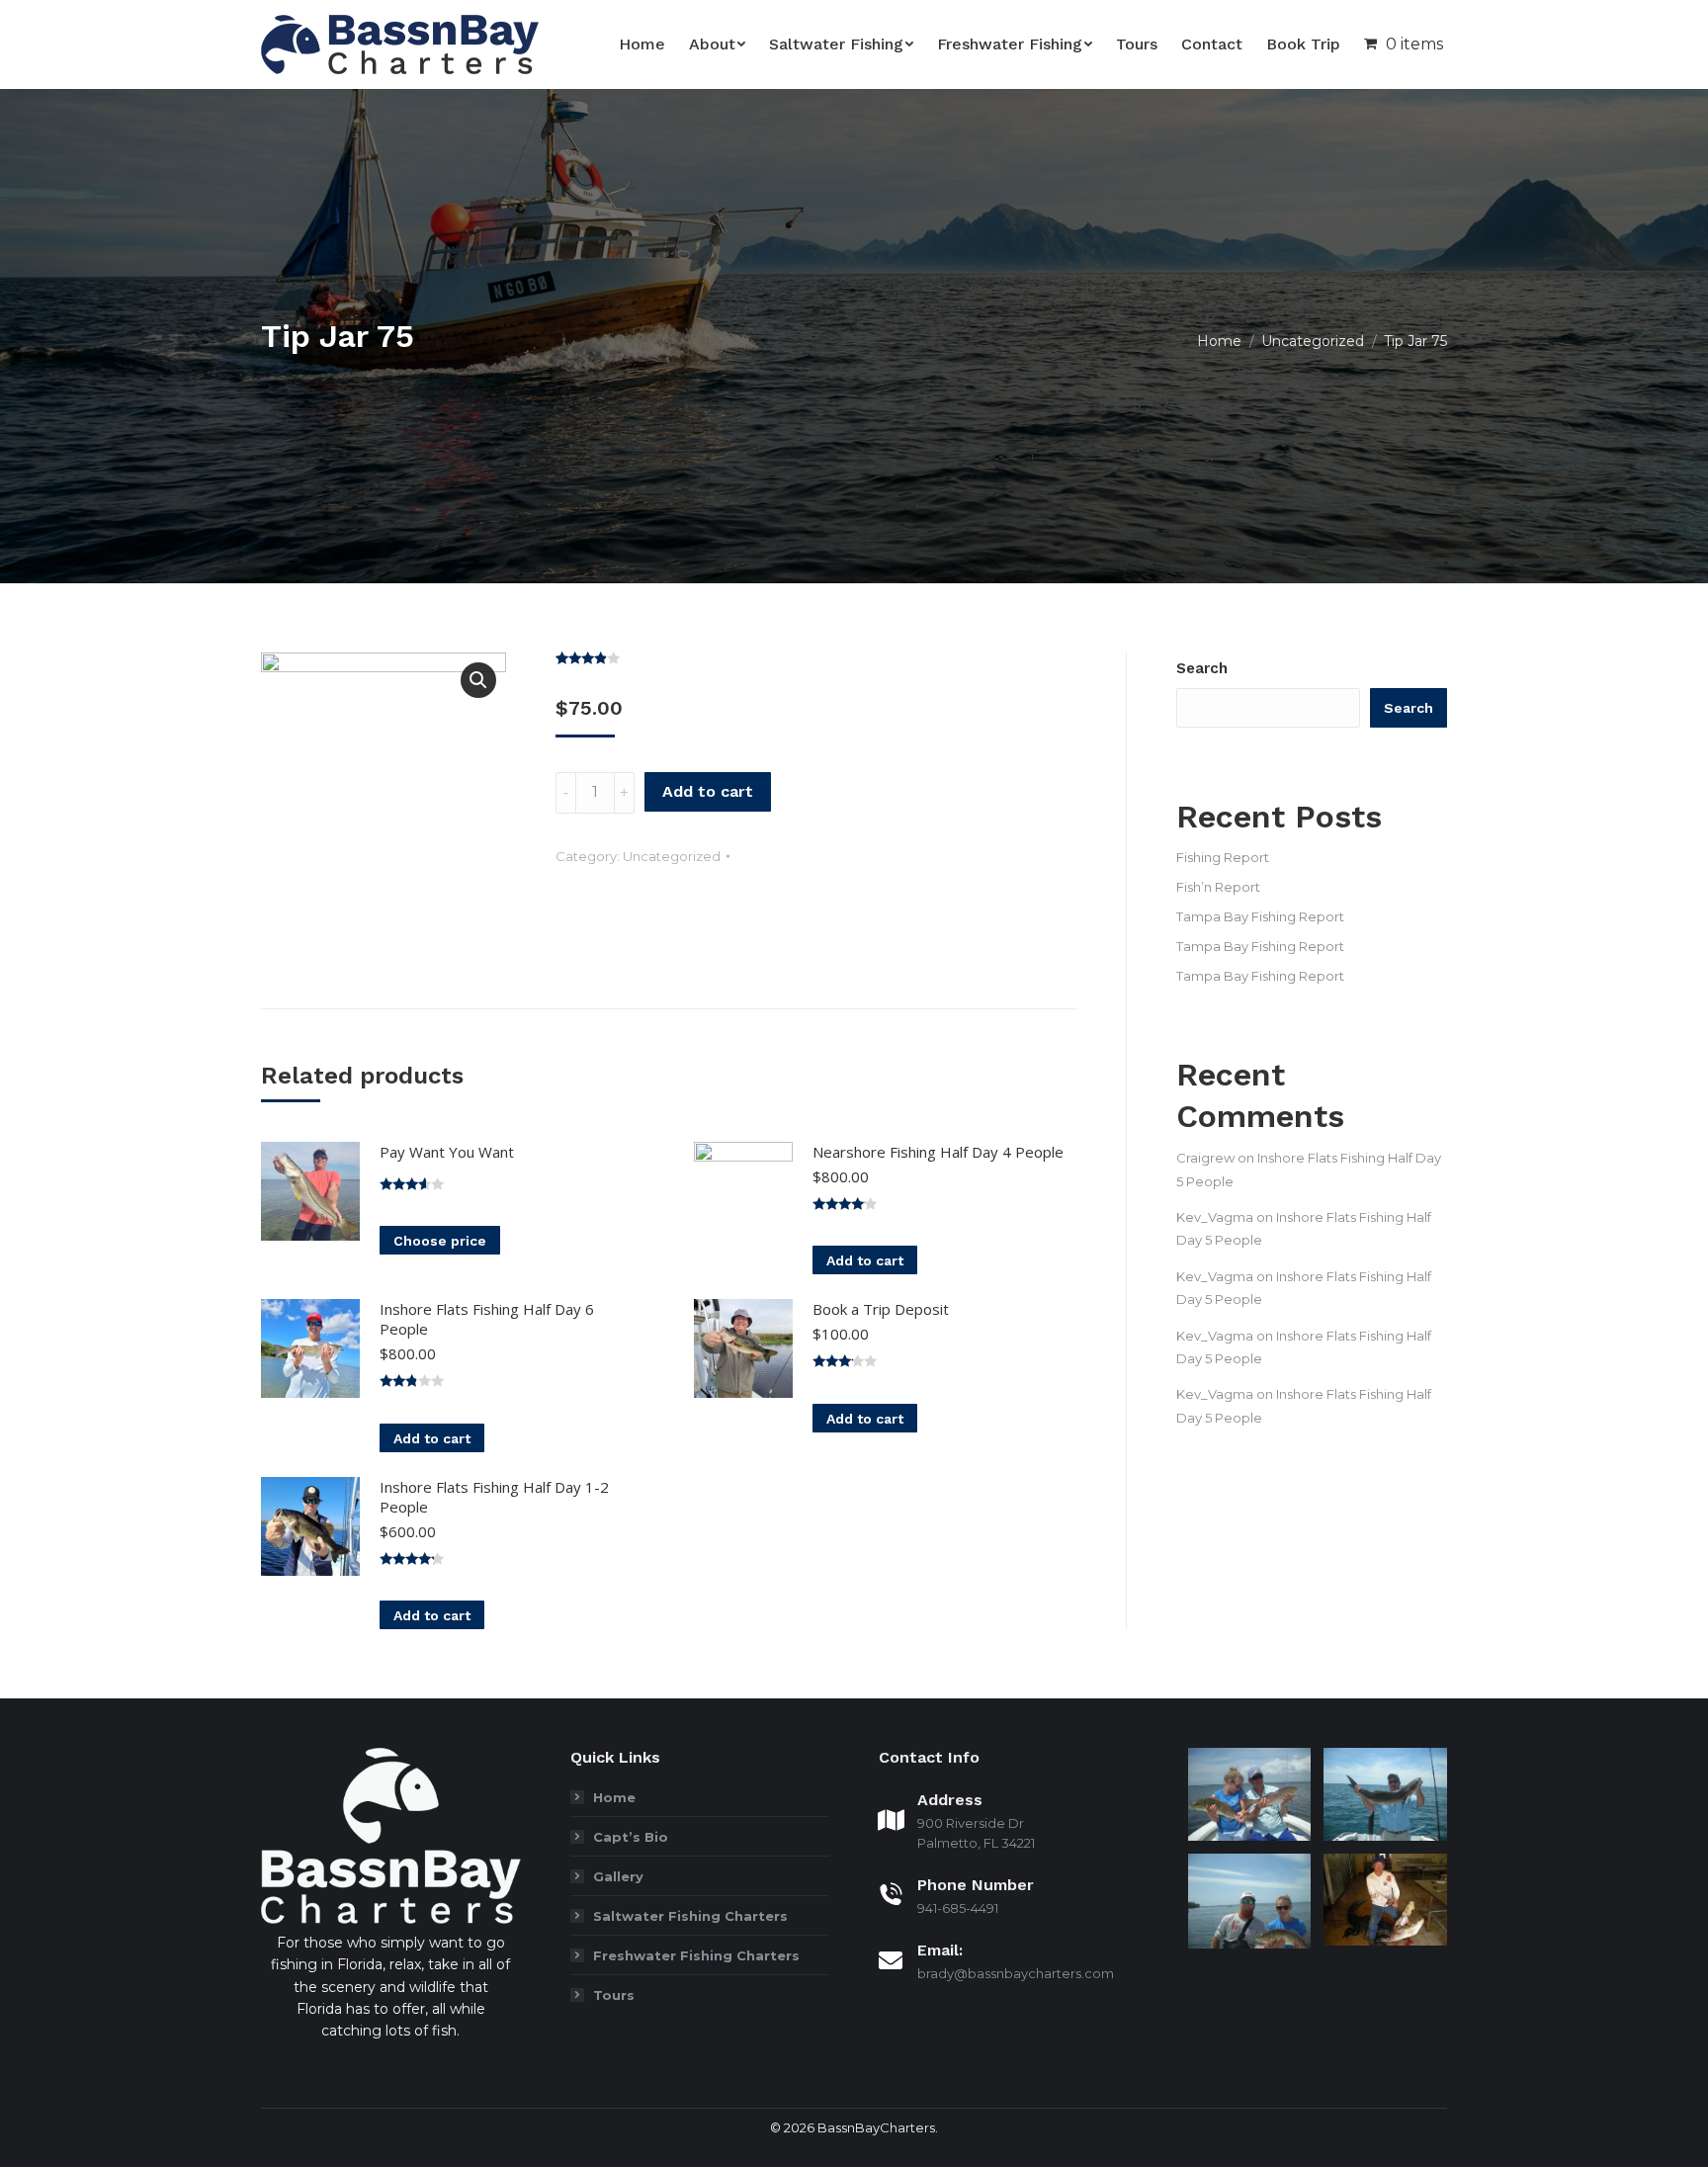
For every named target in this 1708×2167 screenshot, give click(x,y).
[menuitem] (642, 44)
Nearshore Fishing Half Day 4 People (938, 1152)
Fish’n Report (1218, 887)
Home (614, 1797)
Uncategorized (672, 856)
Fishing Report (1223, 857)
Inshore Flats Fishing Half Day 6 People (487, 1319)
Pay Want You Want (447, 1152)
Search (1202, 668)
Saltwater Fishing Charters (690, 1916)
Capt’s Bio (631, 1837)
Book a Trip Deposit (881, 1309)
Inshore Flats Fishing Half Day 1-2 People (494, 1497)
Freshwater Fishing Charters (696, 1955)
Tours (614, 1995)
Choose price (440, 1241)
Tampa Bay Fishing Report (1260, 916)
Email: (940, 1950)
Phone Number (976, 1885)
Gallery (618, 1876)
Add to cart (708, 791)
